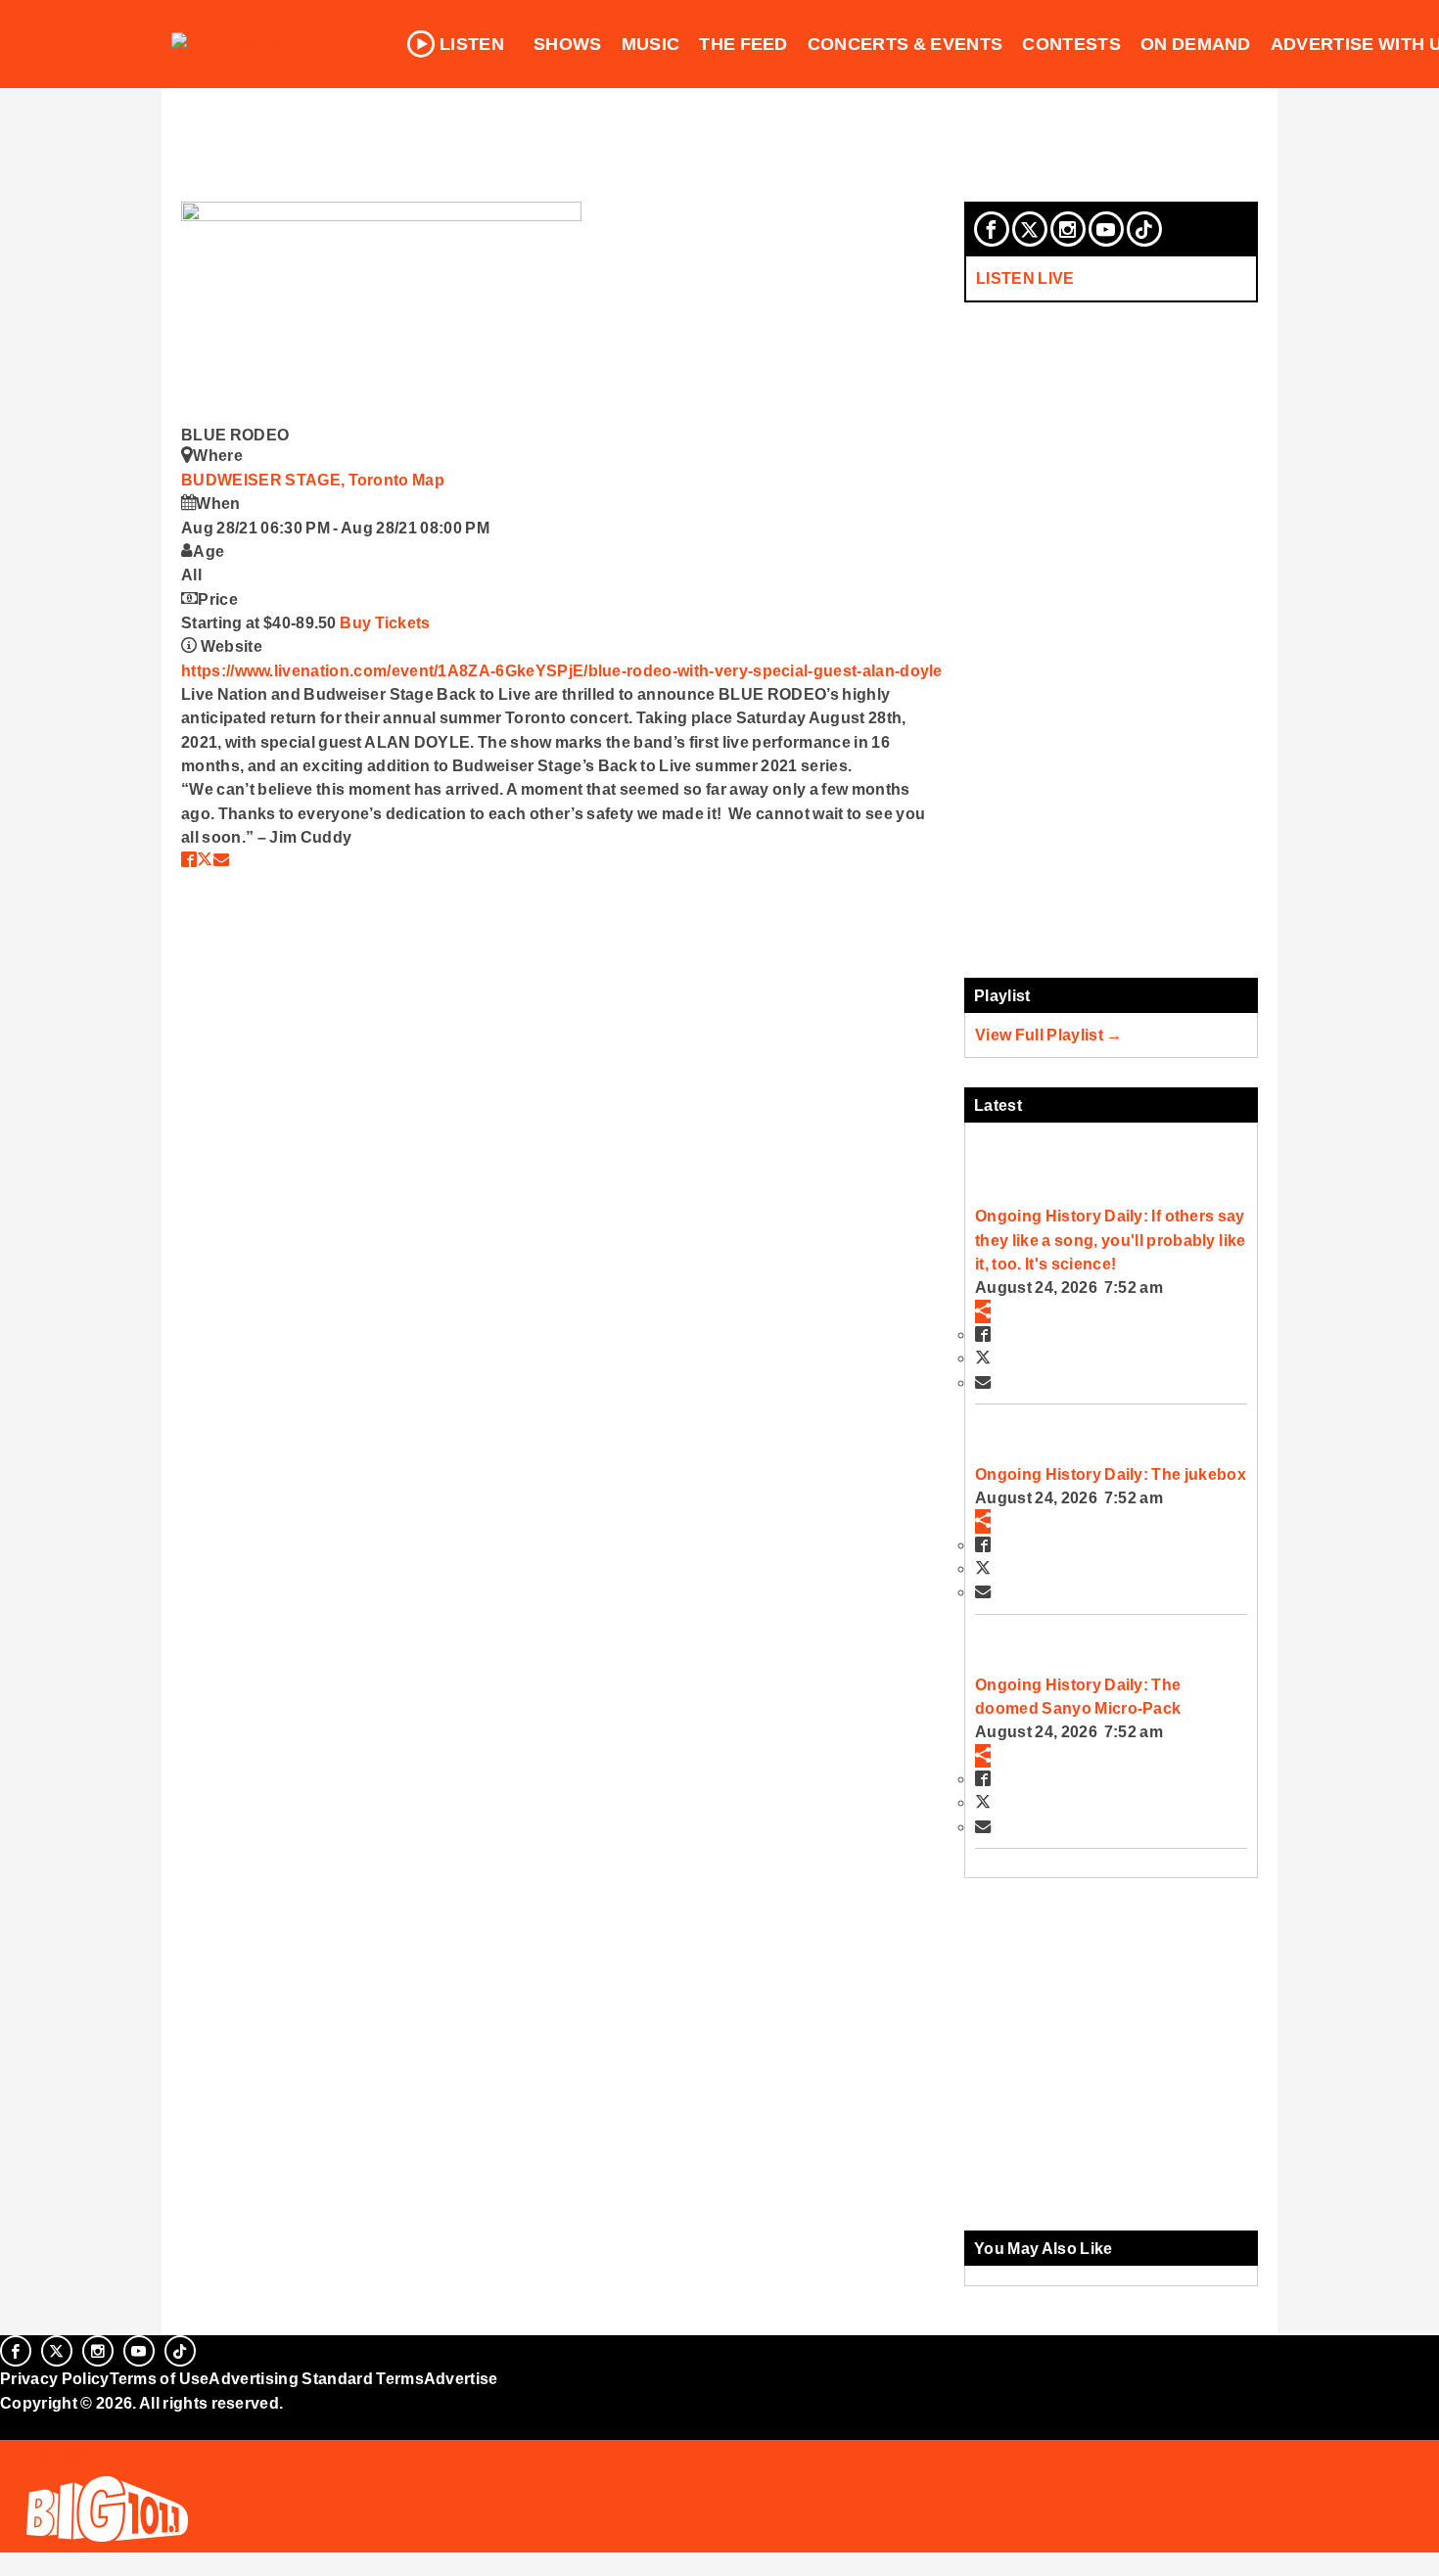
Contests (1071, 44)
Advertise (461, 2378)
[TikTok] (1144, 229)
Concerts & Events (905, 44)
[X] (1030, 229)
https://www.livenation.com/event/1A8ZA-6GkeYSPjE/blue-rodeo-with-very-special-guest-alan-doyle (562, 670)
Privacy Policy (55, 2378)
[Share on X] (205, 859)
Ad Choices (46, 2452)
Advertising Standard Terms (316, 2378)
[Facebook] (992, 229)
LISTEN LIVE (1025, 278)
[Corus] (10, 2424)
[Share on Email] (221, 859)
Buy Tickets (385, 622)
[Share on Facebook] (189, 859)
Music (651, 44)
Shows (568, 44)
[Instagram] (1068, 229)
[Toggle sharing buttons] (983, 1311)
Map (428, 480)
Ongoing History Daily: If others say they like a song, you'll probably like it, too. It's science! (1110, 1240)
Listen (472, 44)
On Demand (1196, 44)
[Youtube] (1106, 229)
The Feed (743, 44)
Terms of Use (160, 2378)
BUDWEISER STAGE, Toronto (297, 480)
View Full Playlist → (1049, 1035)
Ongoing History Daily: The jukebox (1111, 1474)
